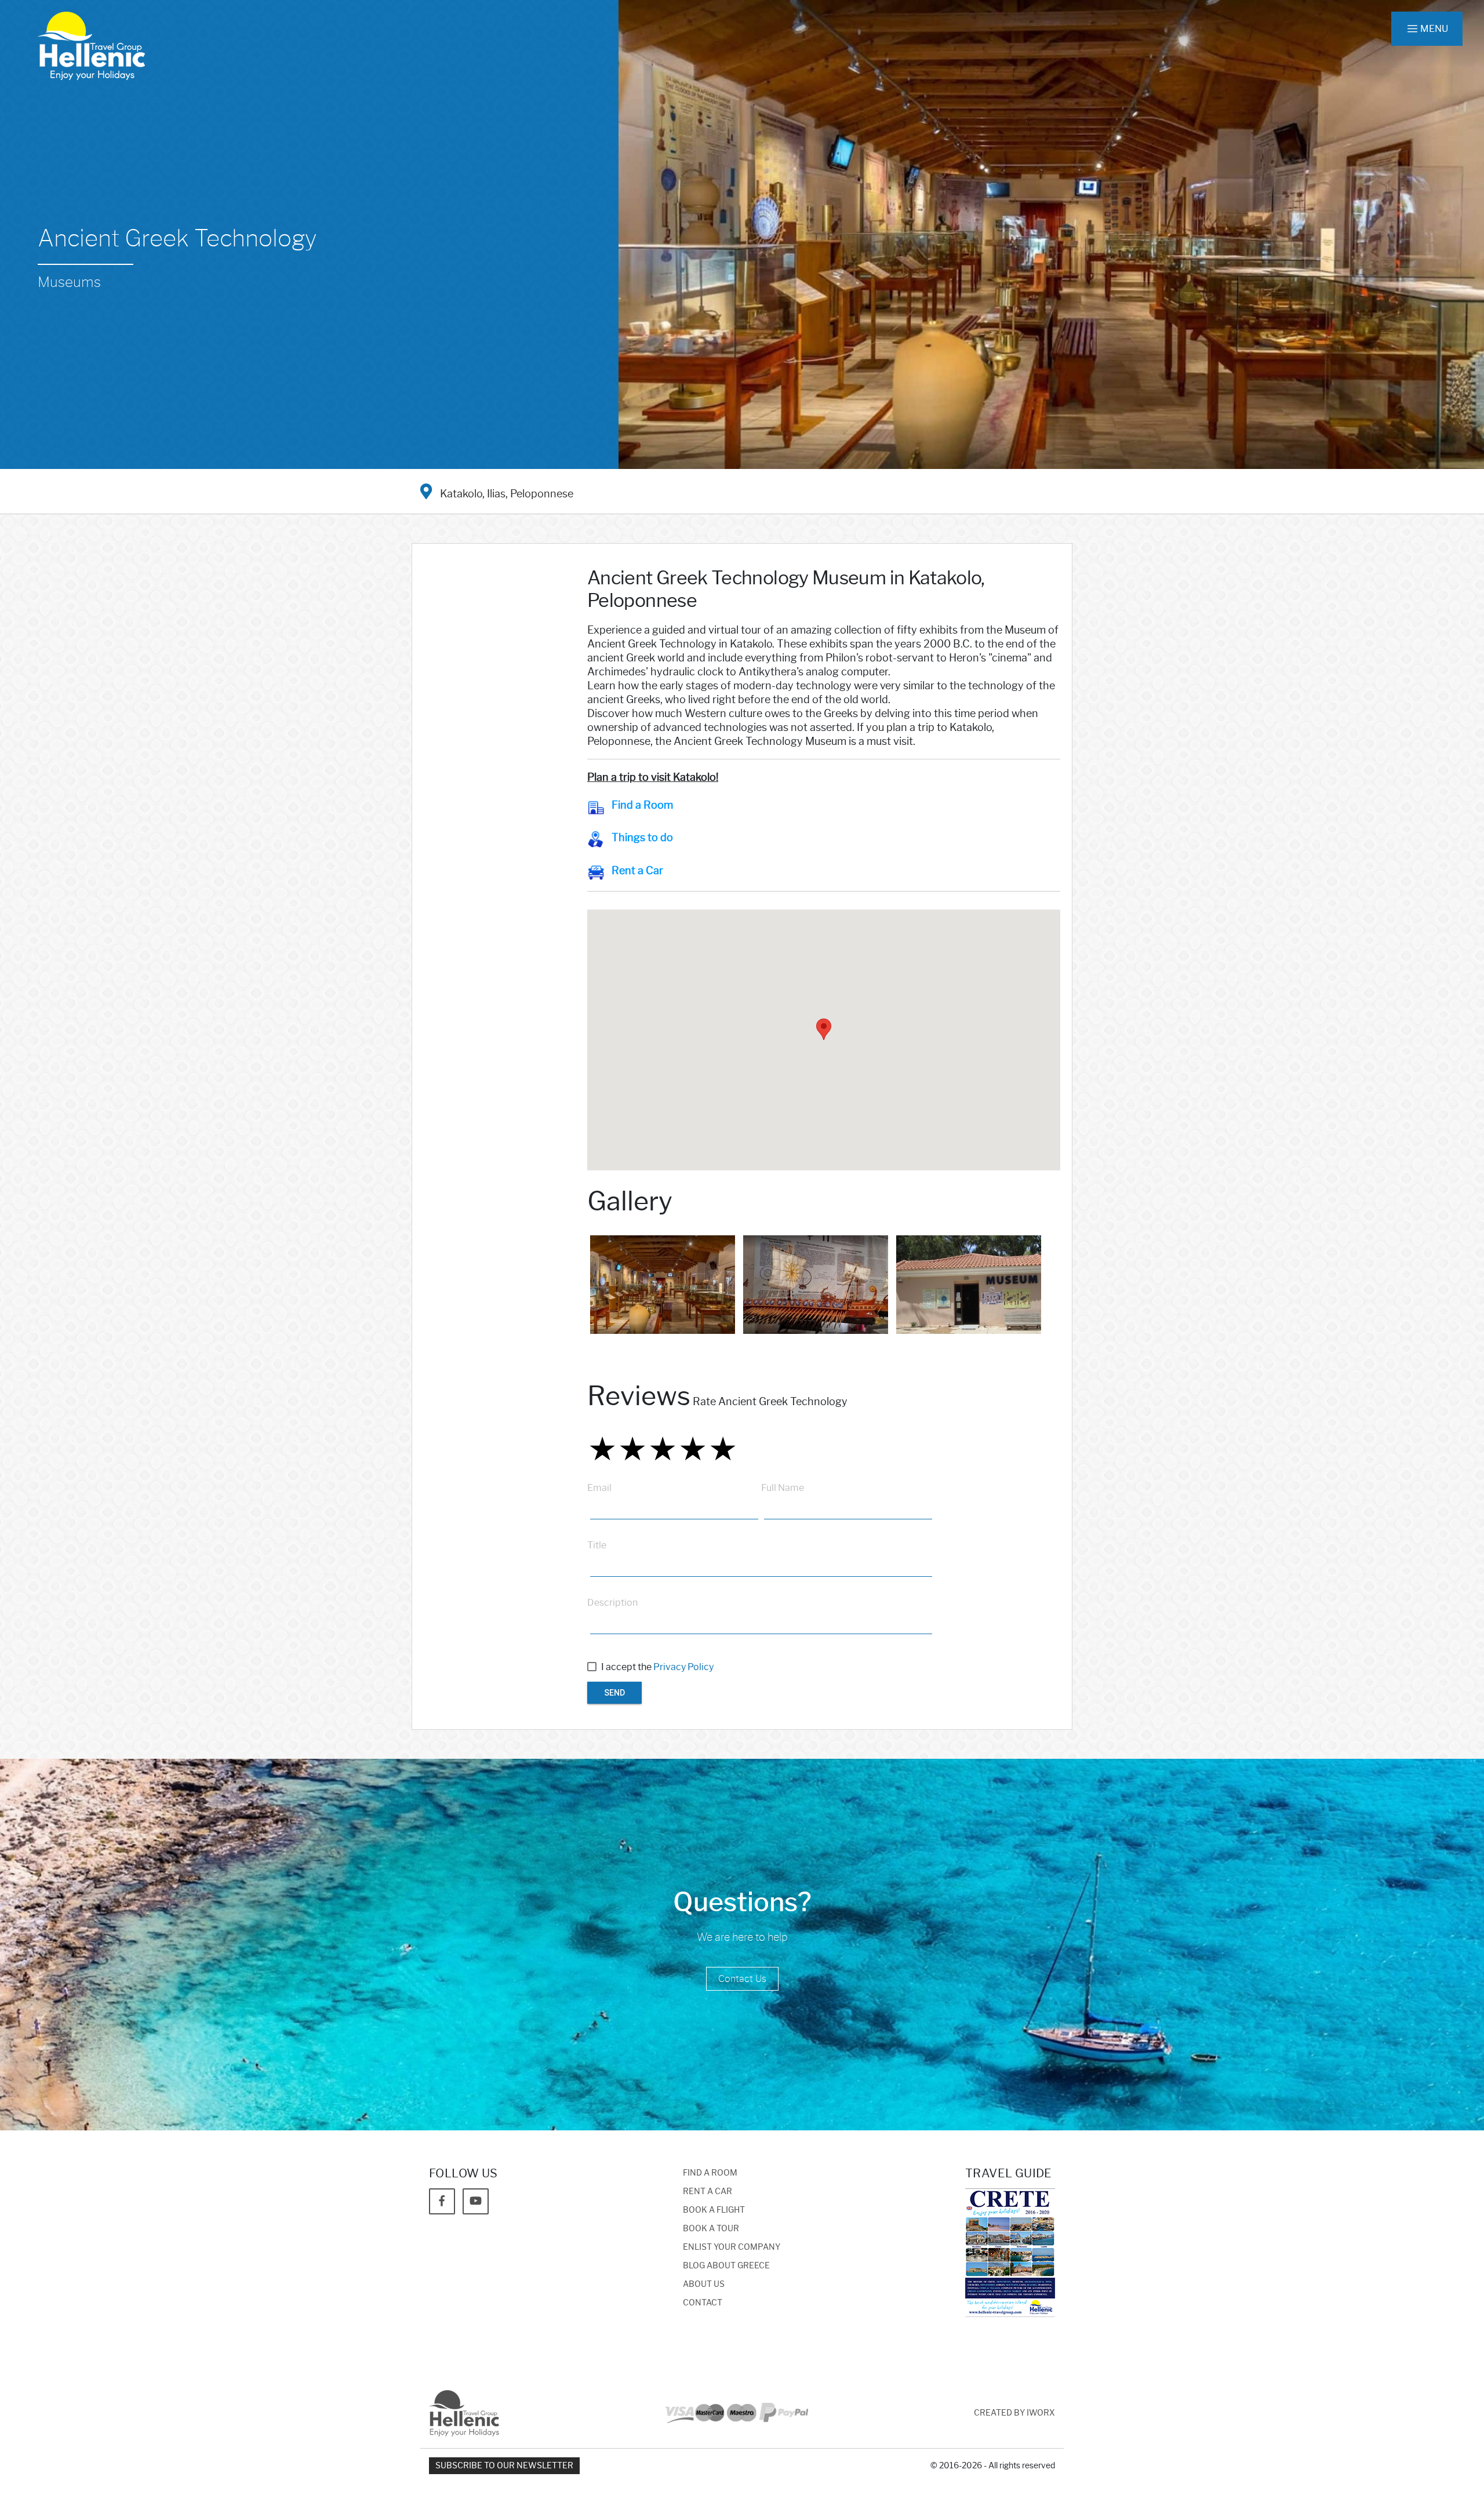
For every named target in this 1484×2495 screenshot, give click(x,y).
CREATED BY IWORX (1014, 2413)
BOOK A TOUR (711, 2229)
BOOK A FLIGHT (714, 2210)
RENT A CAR (708, 2192)
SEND (614, 1693)
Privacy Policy (683, 1667)
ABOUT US (704, 2284)
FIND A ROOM (710, 2173)
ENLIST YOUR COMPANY (732, 2247)
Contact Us (742, 1979)
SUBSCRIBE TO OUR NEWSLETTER (504, 2466)
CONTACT (703, 2303)
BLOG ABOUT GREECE (726, 2266)
